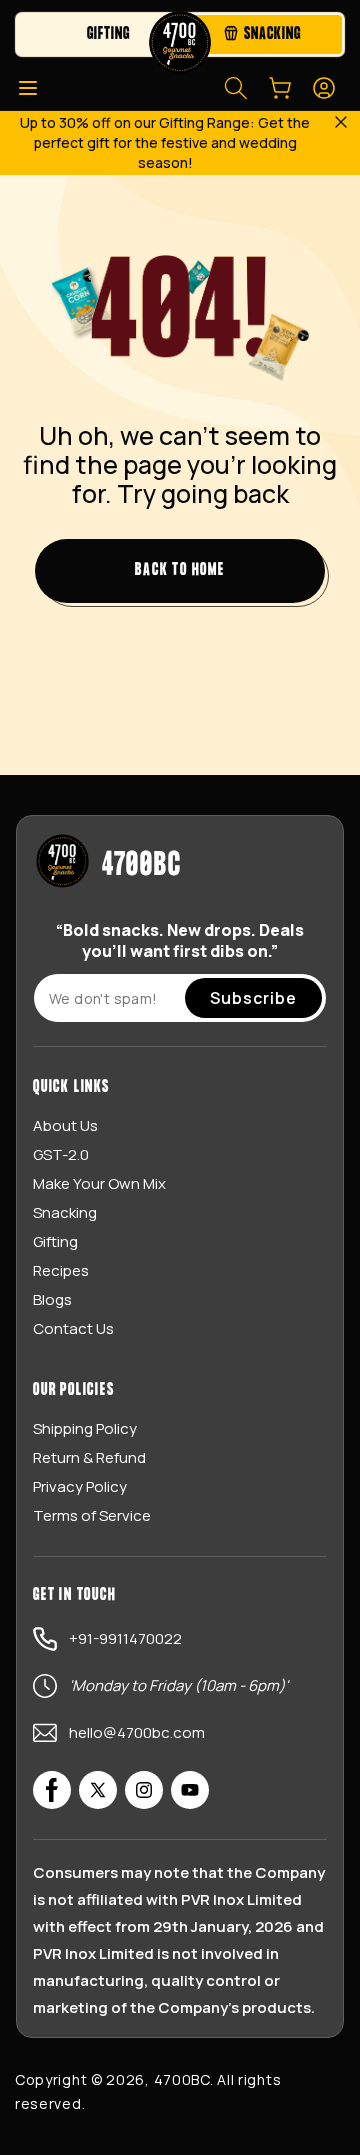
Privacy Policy (80, 1486)
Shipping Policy (85, 1428)
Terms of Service (92, 1515)
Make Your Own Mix (99, 1183)
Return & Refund (89, 1457)
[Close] (340, 123)
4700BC (182, 2079)
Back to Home (180, 570)
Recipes (61, 1270)
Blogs (52, 1299)
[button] (28, 88)
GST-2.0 (61, 1154)
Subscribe (253, 998)
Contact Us (73, 1328)
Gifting (55, 1241)
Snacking (65, 1212)
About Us (65, 1125)
